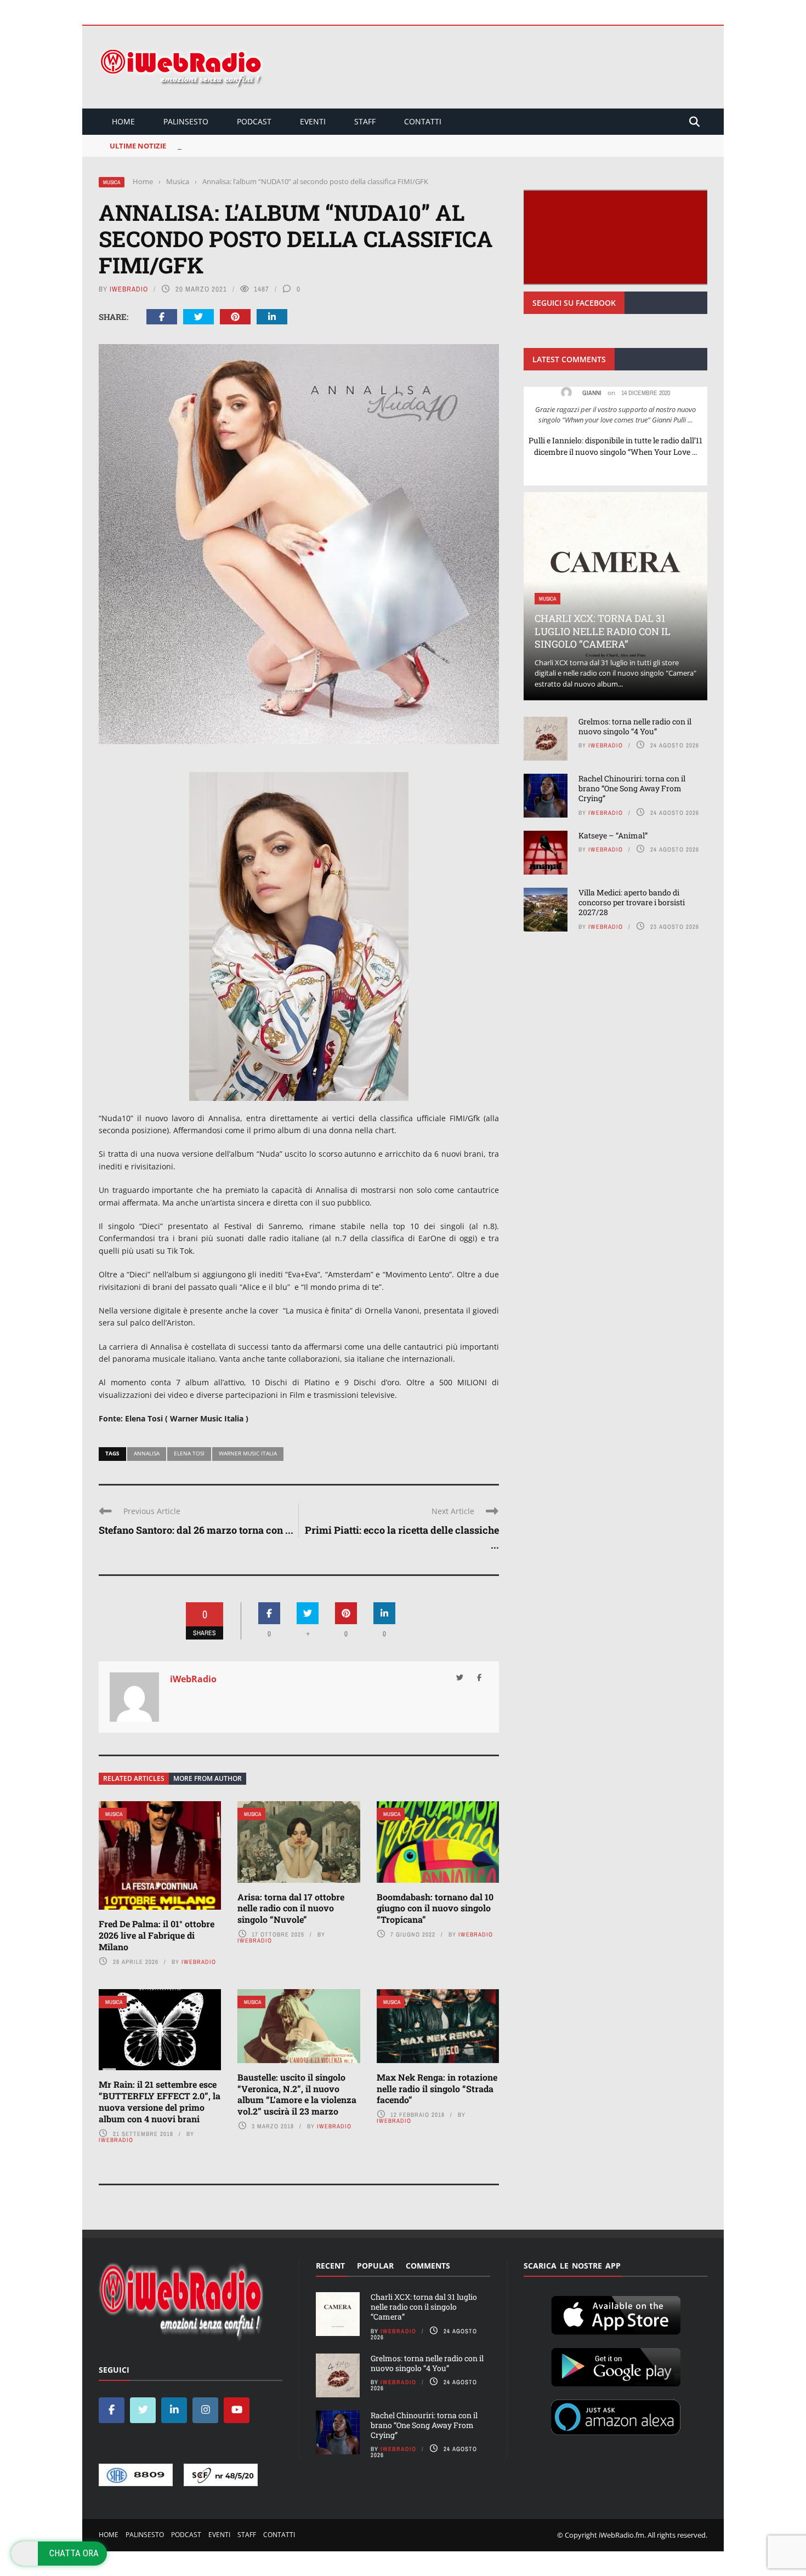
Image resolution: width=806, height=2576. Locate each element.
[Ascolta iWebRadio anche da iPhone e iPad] (616, 2313)
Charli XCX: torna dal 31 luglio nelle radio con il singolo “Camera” (603, 631)
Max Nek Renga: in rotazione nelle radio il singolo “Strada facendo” (437, 2089)
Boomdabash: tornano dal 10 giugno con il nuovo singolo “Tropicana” (435, 1908)
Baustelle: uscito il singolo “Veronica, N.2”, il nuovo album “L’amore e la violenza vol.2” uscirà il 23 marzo (297, 2094)
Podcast (254, 121)
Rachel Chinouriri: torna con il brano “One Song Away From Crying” (632, 788)
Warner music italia (248, 1453)
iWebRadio (129, 289)
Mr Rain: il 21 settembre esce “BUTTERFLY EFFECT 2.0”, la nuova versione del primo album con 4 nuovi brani (160, 2101)
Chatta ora (74, 2553)
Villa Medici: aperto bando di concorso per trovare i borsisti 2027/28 (632, 902)
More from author (208, 1778)
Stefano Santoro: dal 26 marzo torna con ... (196, 1530)
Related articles (134, 1778)
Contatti (423, 121)
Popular (375, 2266)
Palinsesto (186, 121)
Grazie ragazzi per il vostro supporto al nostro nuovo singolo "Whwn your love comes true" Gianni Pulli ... (615, 415)
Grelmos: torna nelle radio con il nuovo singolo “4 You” (635, 726)
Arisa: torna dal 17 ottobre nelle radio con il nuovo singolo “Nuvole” (291, 1908)
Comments (428, 2266)
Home (123, 121)
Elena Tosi (189, 1453)
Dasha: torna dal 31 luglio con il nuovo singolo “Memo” (273, 146)
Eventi (313, 121)
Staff (365, 121)
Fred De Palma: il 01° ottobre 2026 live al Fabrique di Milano (157, 1935)
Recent (330, 2266)
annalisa (147, 1453)
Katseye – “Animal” (613, 835)
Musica (112, 182)
